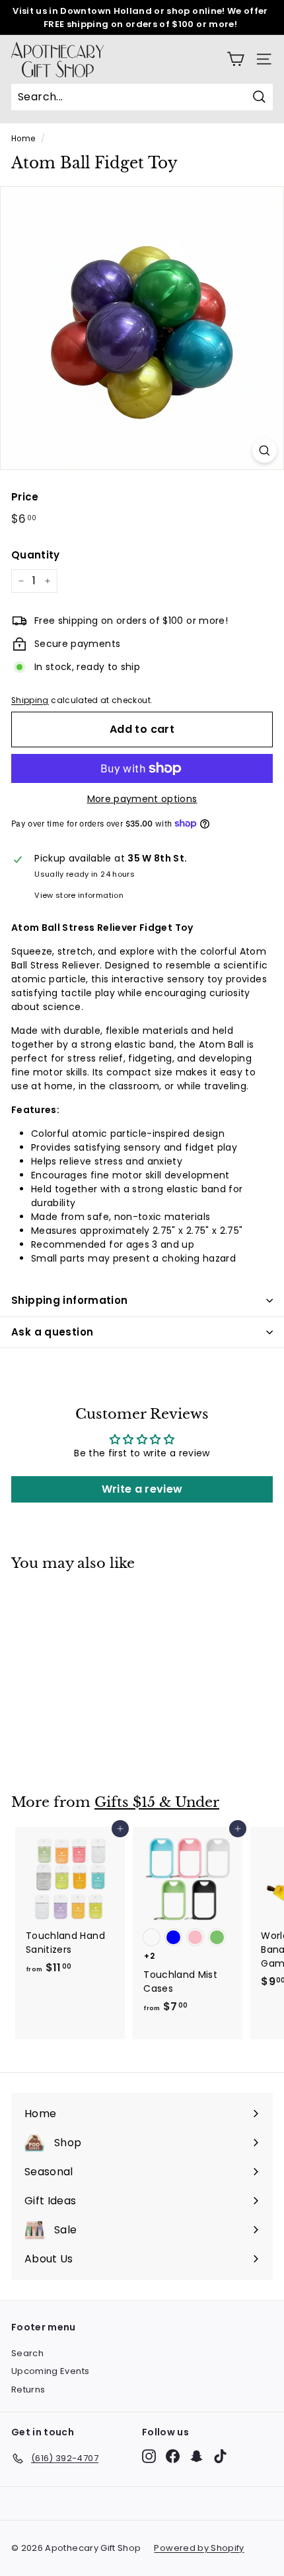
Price (25, 497)
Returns (28, 2390)
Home (23, 139)
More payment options (142, 799)
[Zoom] (265, 451)
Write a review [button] (142, 1489)
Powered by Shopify (199, 2548)
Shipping (30, 700)
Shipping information (70, 1300)
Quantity (36, 555)
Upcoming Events (50, 2371)
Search (27, 2353)
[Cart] (235, 59)
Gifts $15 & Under (157, 1802)
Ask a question (52, 1332)
